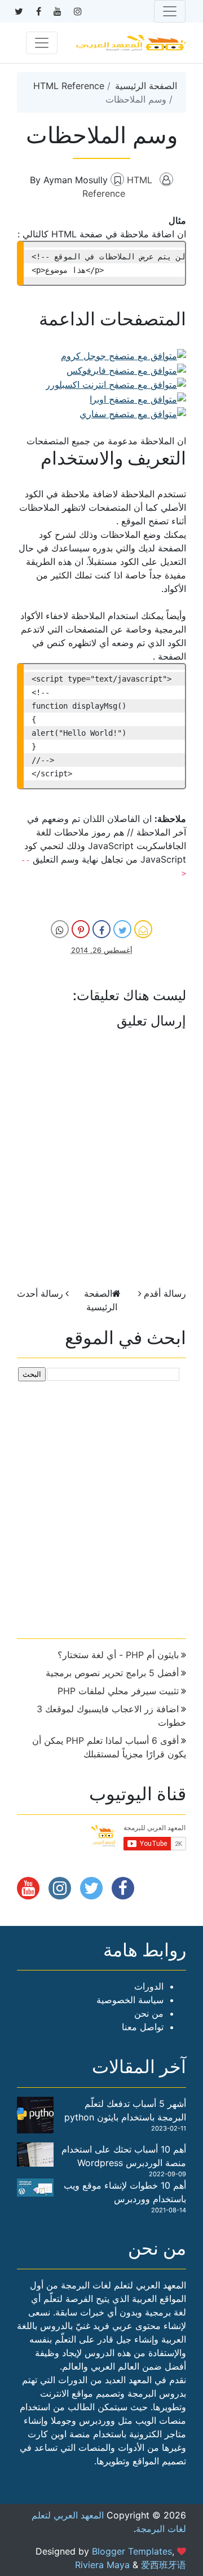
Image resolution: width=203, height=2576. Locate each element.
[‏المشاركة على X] (122, 929)
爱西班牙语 (164, 2565)
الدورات (149, 1986)
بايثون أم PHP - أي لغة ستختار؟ (118, 1655)
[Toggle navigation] (170, 11)
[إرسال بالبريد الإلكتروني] (143, 929)
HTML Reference (69, 86)
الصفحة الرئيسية (146, 86)
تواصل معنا (143, 2027)
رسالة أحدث (40, 1293)
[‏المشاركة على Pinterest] (81, 929)
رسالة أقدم (165, 1293)
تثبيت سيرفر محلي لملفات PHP (118, 1691)
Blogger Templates (132, 2551)
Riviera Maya (102, 2565)
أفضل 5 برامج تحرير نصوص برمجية (112, 1673)
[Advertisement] (101, 1505)
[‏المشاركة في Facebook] (101, 929)
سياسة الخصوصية (130, 2000)
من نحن (149, 2013)
